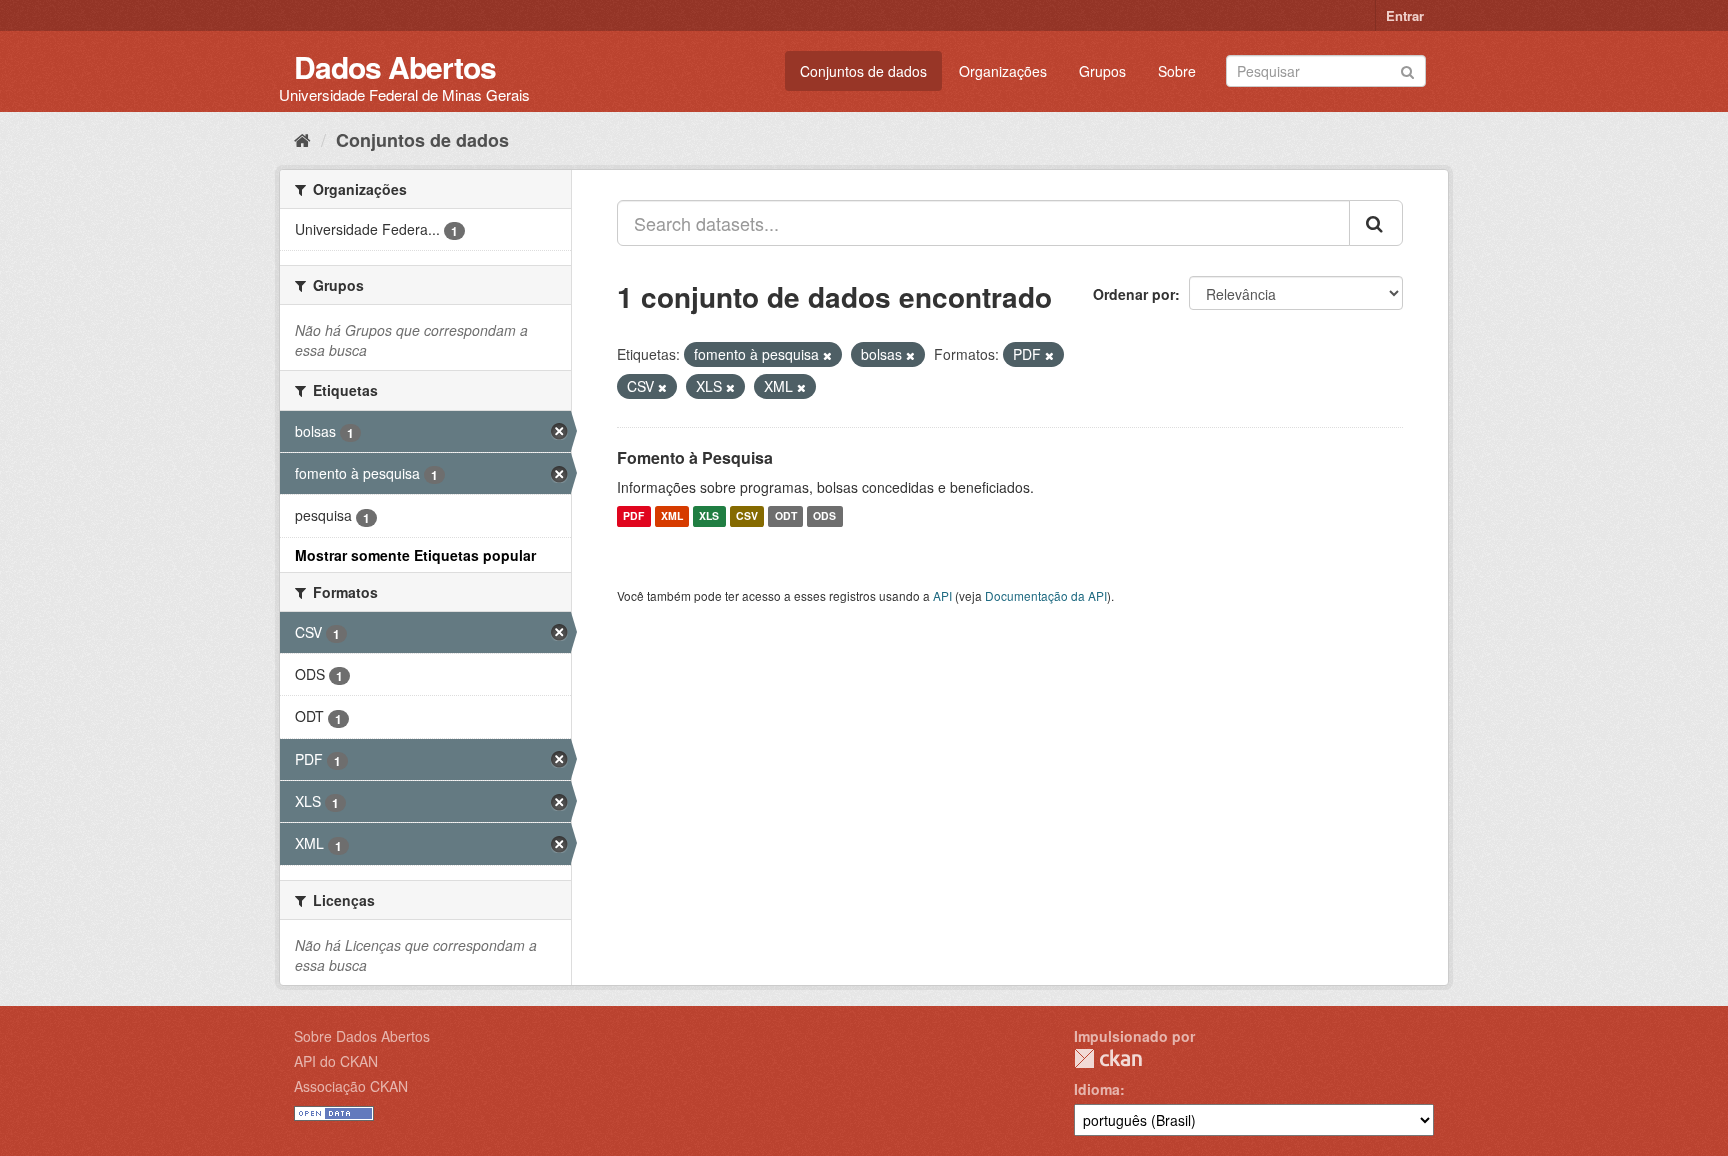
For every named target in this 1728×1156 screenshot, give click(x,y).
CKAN (1108, 1058)
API (942, 595)
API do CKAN (336, 1061)
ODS (824, 516)
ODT (786, 516)
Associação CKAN (351, 1086)
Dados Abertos (395, 66)
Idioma (1097, 1089)
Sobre (1177, 71)
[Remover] (827, 355)
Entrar (1405, 15)
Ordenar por (1134, 294)
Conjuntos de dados (863, 71)
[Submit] (1407, 69)
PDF (633, 516)
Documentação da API (1046, 595)
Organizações (1003, 71)
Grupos (1102, 71)
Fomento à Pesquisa (695, 457)
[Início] (302, 139)
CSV (747, 516)
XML (672, 516)
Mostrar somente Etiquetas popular (415, 555)
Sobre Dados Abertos (362, 1036)
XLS (709, 516)
